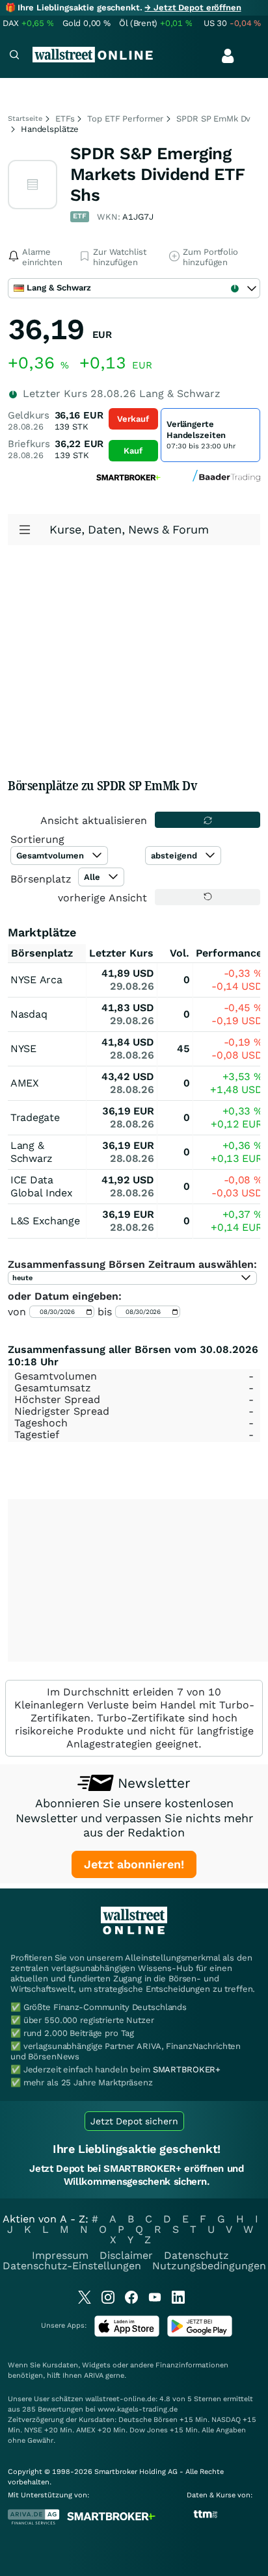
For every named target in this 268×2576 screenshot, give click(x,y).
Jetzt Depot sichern (134, 2121)
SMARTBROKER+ (187, 2069)
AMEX (25, 1083)
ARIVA (94, 2376)
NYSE (23, 1049)
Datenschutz (196, 2255)
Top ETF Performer (125, 119)
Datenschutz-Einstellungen (72, 2266)
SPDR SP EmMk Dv (213, 119)
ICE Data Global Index (41, 1186)
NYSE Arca (36, 980)
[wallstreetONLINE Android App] (200, 2334)
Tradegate (35, 1117)
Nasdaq (29, 1014)
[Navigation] (14, 56)
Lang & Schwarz (32, 1152)
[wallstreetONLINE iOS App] (127, 2334)
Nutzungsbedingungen (209, 2266)
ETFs (65, 119)
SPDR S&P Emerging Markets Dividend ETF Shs (158, 174)
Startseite (25, 119)
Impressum (60, 2255)
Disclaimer (126, 2255)
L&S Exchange (45, 1221)
